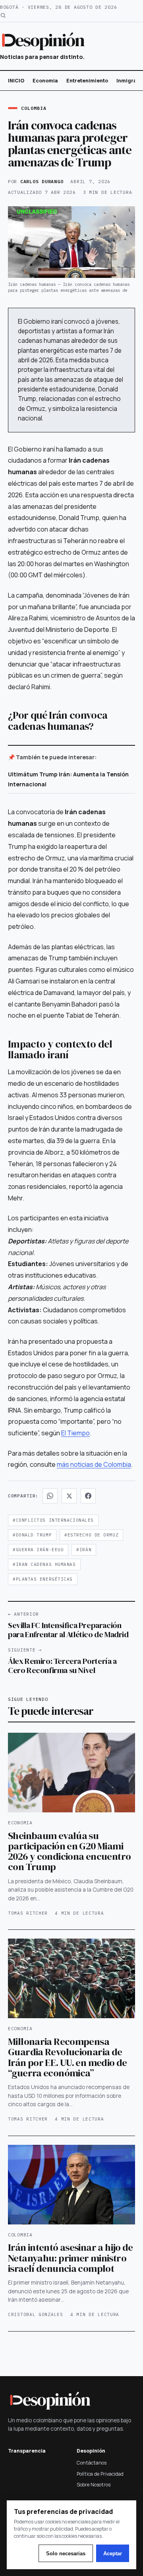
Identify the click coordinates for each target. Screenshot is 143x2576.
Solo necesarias (66, 2554)
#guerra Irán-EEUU (38, 1550)
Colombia (34, 108)
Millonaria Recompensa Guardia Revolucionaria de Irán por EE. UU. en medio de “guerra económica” (68, 2057)
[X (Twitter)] (69, 1496)
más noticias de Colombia (94, 1464)
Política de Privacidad (100, 2474)
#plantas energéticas (43, 1579)
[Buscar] (3, 15)
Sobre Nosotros (94, 2485)
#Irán (84, 1550)
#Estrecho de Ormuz (91, 1535)
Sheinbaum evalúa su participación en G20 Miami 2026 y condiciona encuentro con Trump (69, 1851)
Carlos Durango (42, 181)
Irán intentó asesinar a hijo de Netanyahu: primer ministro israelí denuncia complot (71, 2258)
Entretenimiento (87, 81)
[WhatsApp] (50, 1496)
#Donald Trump (32, 1535)
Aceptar (113, 2554)
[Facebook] (88, 1496)
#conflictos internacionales (53, 1520)
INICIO (16, 81)
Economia (45, 81)
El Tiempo (75, 1433)
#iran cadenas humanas (44, 1564)
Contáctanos (92, 2463)
